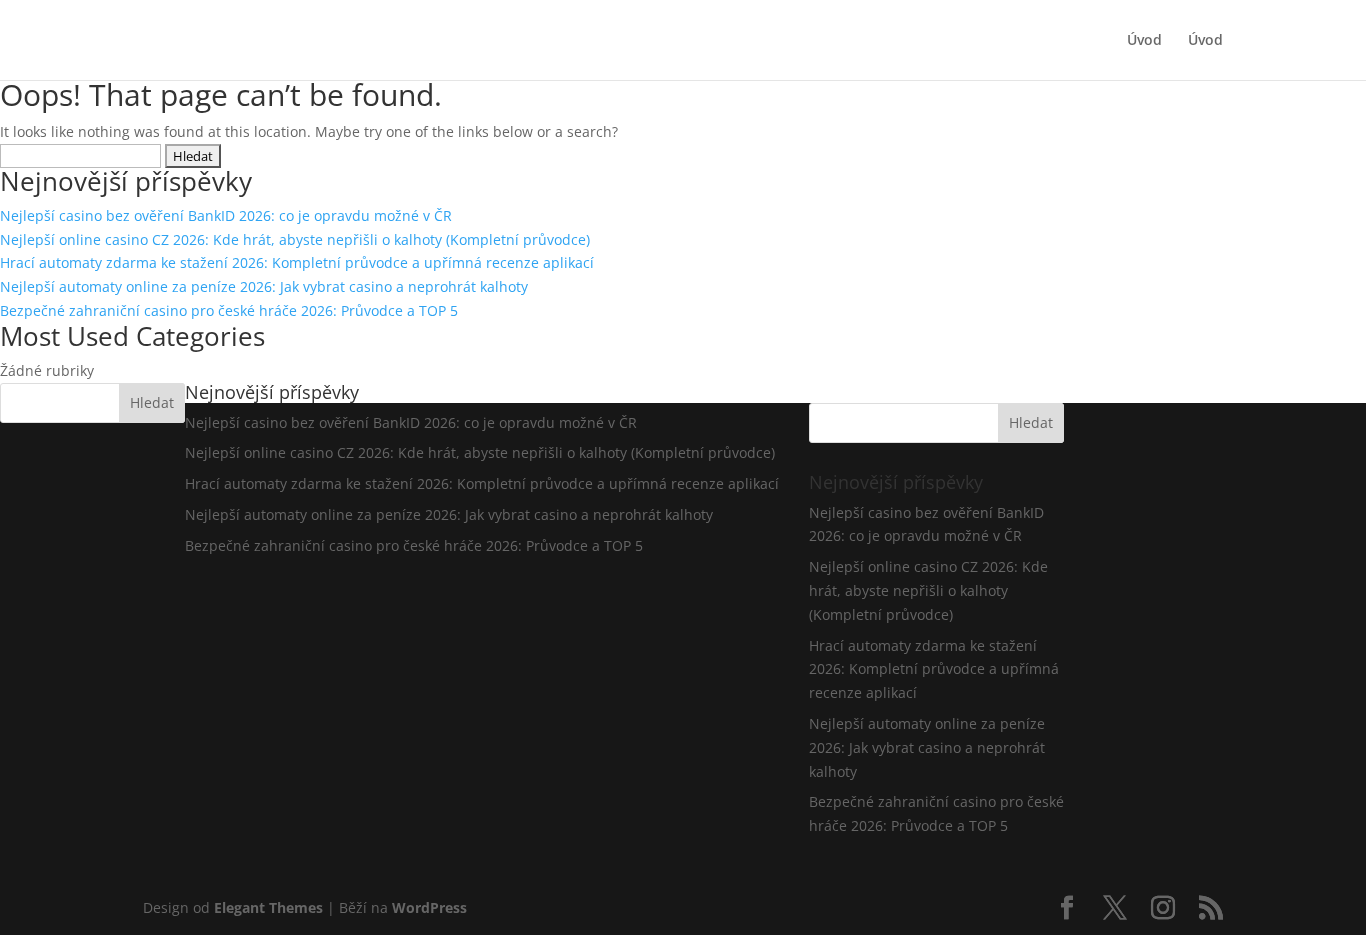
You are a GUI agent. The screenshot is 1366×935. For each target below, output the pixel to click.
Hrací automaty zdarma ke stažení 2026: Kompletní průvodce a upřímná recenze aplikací (297, 262)
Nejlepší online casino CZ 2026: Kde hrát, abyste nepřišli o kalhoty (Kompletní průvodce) (295, 239)
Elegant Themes (268, 907)
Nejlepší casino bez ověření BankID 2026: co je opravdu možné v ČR (226, 215)
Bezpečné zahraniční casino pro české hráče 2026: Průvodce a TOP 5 (229, 310)
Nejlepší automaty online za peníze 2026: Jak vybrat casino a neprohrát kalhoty (264, 286)
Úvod (1144, 41)
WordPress (429, 907)
